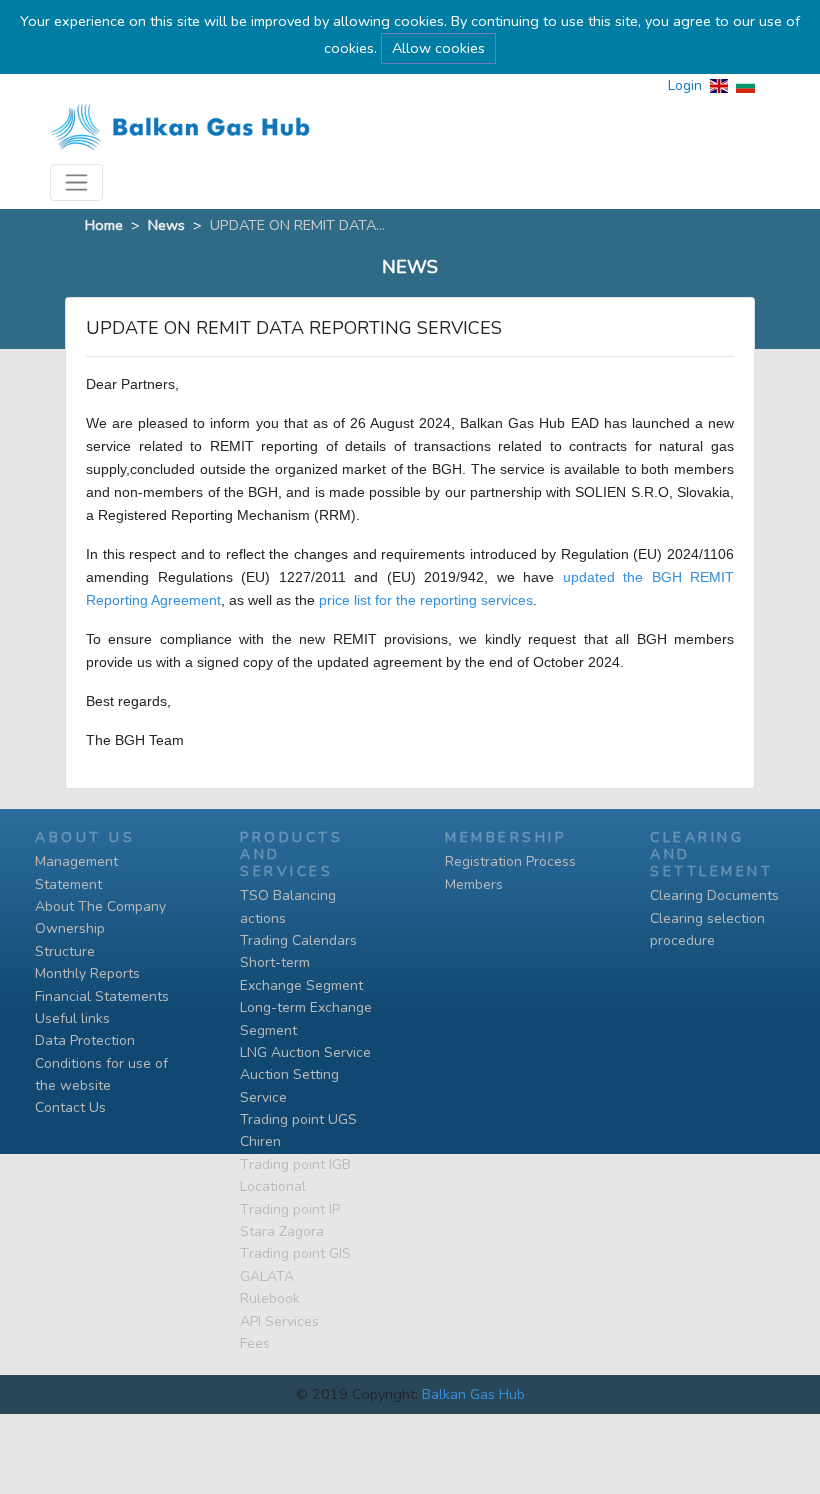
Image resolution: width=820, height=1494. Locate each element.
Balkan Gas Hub (473, 1394)
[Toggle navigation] (76, 182)
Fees (255, 1343)
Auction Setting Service (289, 1085)
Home (104, 225)
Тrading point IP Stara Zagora (290, 1220)
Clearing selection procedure (707, 929)
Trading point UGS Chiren (298, 1130)
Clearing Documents (714, 895)
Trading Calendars (298, 940)
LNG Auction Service (305, 1052)
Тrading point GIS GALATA (295, 1264)
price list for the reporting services (426, 600)
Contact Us (70, 1107)
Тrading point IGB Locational (295, 1175)
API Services (279, 1321)
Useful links (72, 1018)
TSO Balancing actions (288, 906)
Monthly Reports (87, 973)
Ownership (70, 928)
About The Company (100, 906)
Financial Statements (102, 996)
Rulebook (270, 1298)
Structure (65, 951)
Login (685, 85)
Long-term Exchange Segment (306, 1018)
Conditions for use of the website (101, 1074)
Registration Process (510, 861)
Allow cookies (438, 48)
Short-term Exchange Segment (301, 973)
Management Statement (76, 872)
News (166, 225)
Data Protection (85, 1040)
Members (474, 884)
